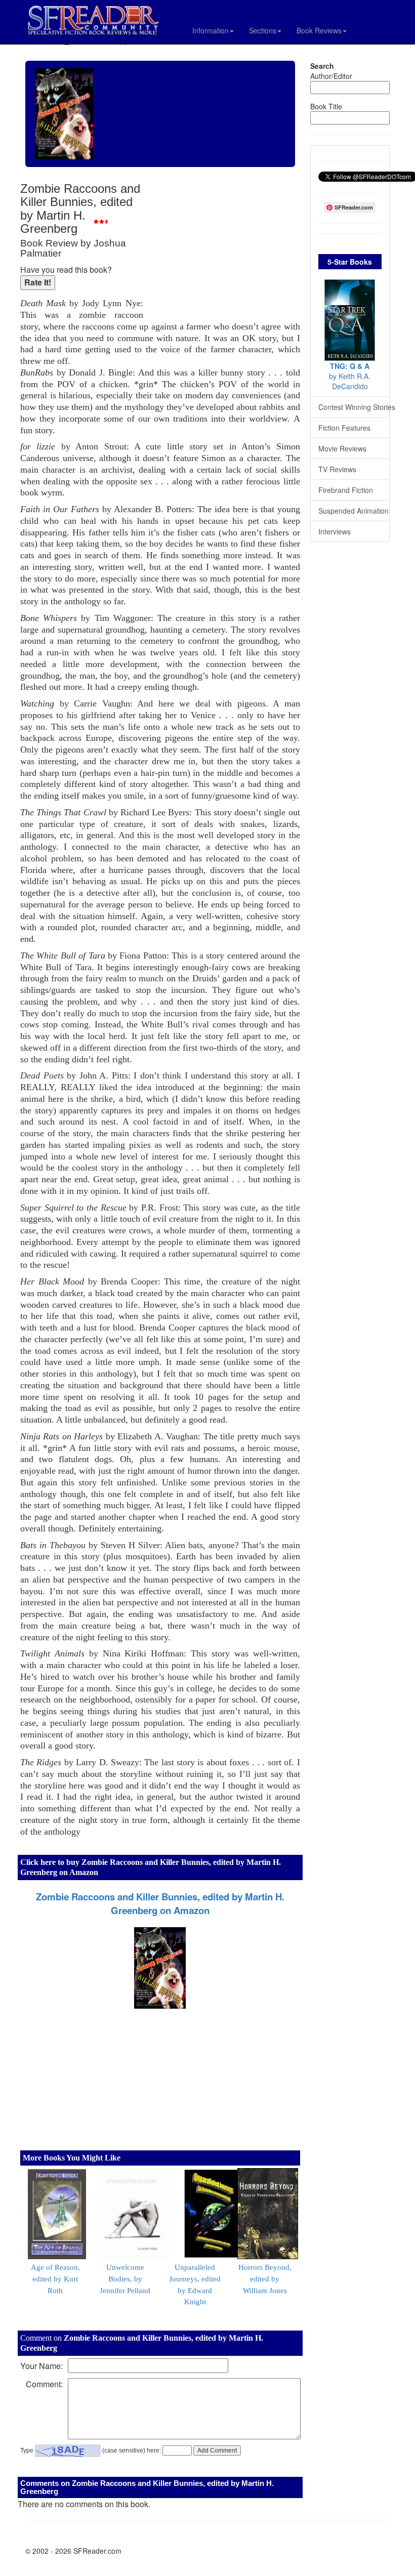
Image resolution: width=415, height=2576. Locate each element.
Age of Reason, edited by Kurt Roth (55, 2279)
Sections (263, 30)
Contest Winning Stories (354, 407)
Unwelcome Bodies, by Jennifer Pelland (125, 2279)
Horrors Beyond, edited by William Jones (265, 2279)
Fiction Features (344, 428)
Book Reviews (319, 30)
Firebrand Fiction (346, 490)
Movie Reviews (342, 448)
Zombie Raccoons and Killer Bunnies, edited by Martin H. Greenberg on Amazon (160, 1903)
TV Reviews (337, 469)
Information (211, 30)
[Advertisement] (224, 248)
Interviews (335, 531)
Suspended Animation (354, 511)
